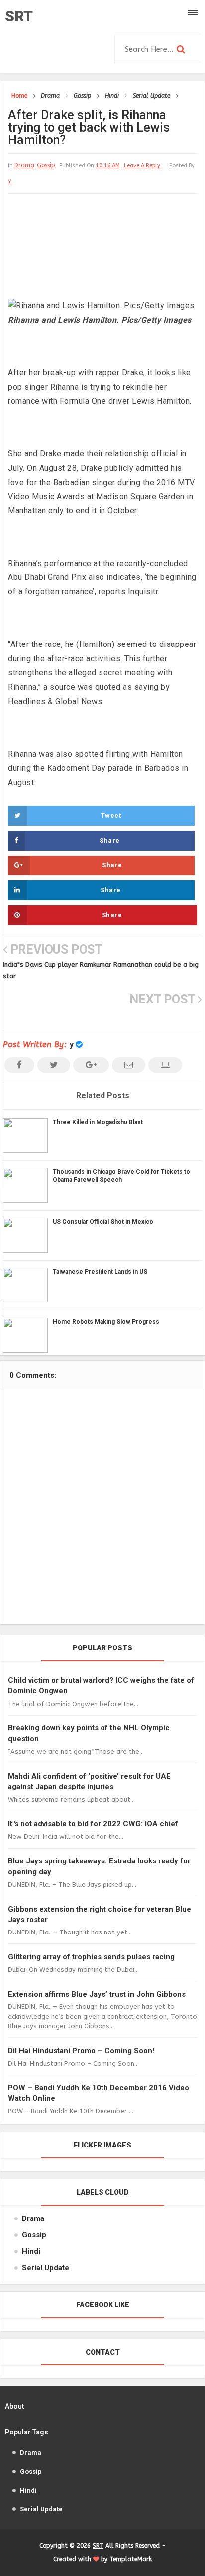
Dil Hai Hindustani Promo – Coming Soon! (81, 2051)
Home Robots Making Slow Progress (106, 1322)
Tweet (111, 816)
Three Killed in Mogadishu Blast (98, 1122)
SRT (19, 16)
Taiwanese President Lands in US (100, 1272)
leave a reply (143, 166)
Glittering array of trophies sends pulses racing (91, 1957)
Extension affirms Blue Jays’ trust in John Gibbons (97, 1994)
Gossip (46, 165)
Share (110, 840)
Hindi (31, 2251)
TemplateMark (131, 2559)
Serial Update (46, 2268)
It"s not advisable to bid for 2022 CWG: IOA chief (93, 1824)
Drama (24, 165)
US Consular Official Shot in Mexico (103, 1222)
